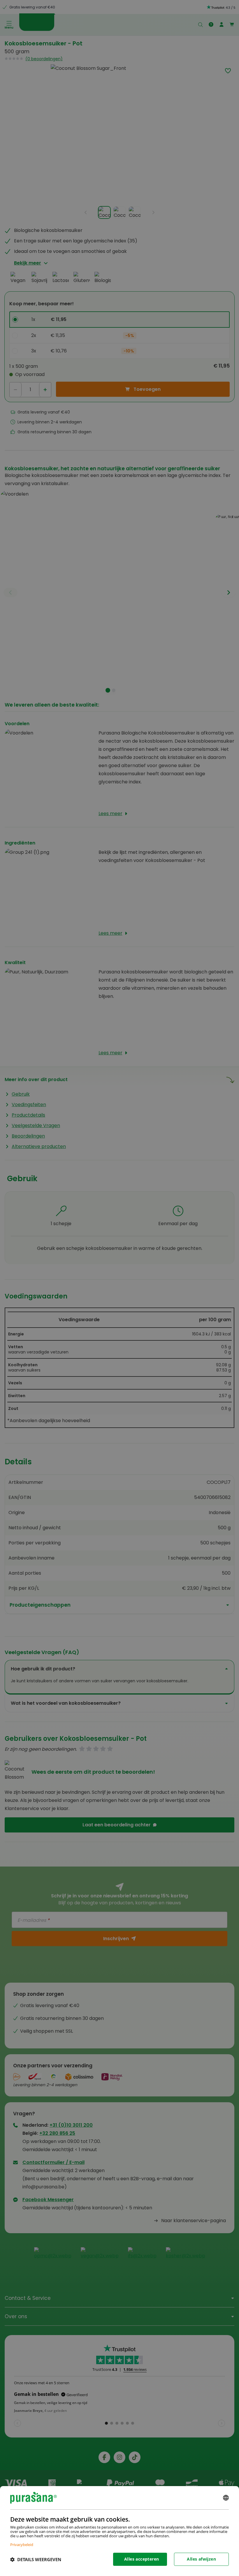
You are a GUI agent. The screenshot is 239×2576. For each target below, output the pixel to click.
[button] (36, 2559)
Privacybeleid (22, 2544)
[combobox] (226, 2498)
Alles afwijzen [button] (201, 2559)
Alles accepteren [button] (142, 2559)
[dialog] (119, 2531)
